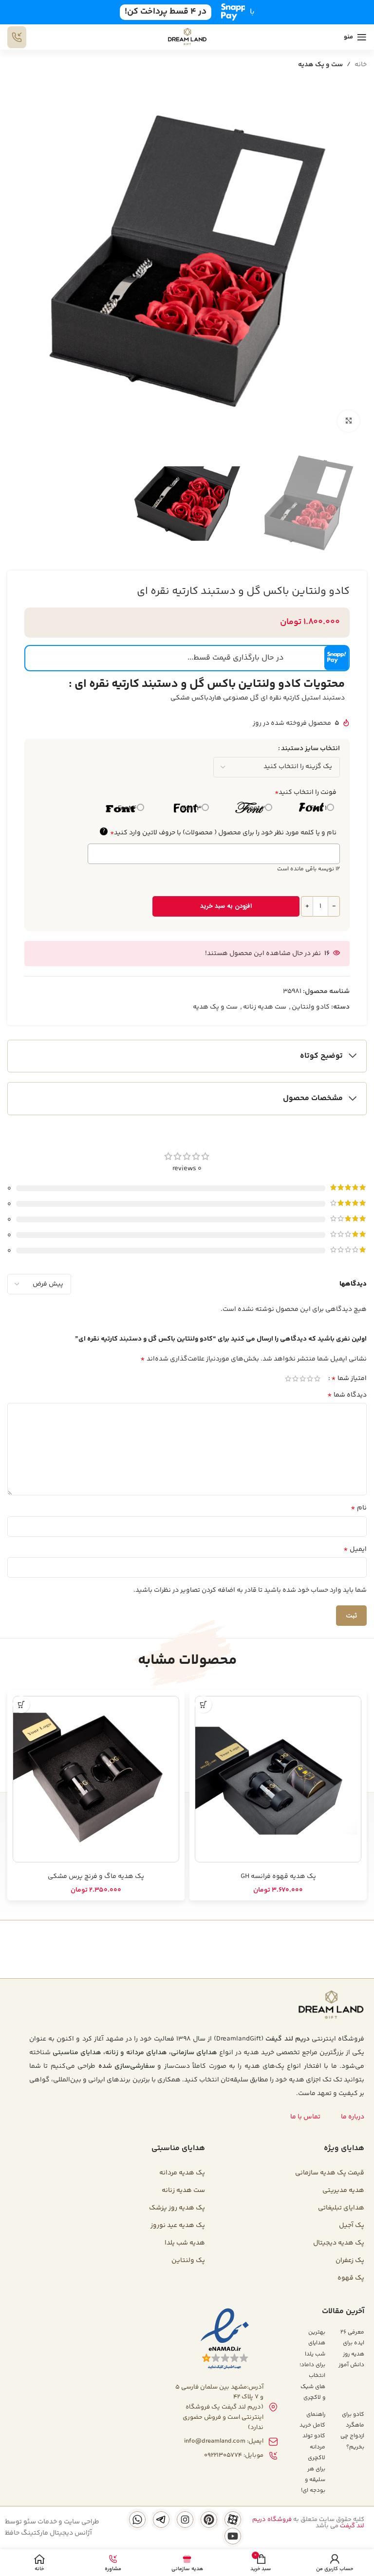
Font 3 (192, 809)
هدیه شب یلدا (185, 2243)
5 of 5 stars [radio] (288, 1379)
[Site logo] (187, 37)
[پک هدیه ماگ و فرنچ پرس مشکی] (96, 1779)
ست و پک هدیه (320, 65)
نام (359, 1508)
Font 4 (127, 809)
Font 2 (256, 809)
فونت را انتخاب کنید (306, 792)
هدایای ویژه (344, 2148)
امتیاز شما (349, 1379)
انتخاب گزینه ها (203, 1704)
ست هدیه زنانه (265, 1007)
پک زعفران (350, 2261)
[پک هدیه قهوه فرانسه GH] (278, 1779)
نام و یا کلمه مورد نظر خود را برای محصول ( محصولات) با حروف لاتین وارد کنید (219, 833)
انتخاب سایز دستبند (310, 749)
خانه (361, 65)
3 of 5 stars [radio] (303, 1379)
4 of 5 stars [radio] (295, 1379)
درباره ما (353, 2117)
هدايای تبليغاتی (341, 2208)
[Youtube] (233, 2536)
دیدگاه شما (347, 1395)
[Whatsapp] (137, 2520)
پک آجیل (352, 2226)
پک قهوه (351, 2278)
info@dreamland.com (215, 2441)
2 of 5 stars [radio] (310, 1379)
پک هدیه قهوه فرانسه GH (278, 1877)
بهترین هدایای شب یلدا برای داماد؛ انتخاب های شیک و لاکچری (312, 2365)
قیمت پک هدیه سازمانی (330, 2173)
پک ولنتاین (188, 2261)
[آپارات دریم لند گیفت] (233, 2520)
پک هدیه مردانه (182, 2173)
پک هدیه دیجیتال (339, 2243)
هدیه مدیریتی (343, 2190)
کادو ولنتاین (311, 1007)
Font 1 (318, 809)
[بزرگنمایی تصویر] (348, 421)
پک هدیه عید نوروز (178, 2226)
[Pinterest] (209, 2520)
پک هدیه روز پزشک (177, 2208)
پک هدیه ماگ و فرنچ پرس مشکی (96, 1877)
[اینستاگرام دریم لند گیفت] (185, 2520)
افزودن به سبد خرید (226, 906)
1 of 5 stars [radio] (317, 1379)
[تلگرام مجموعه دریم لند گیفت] (161, 2520)
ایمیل (355, 1549)
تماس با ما (305, 2117)
